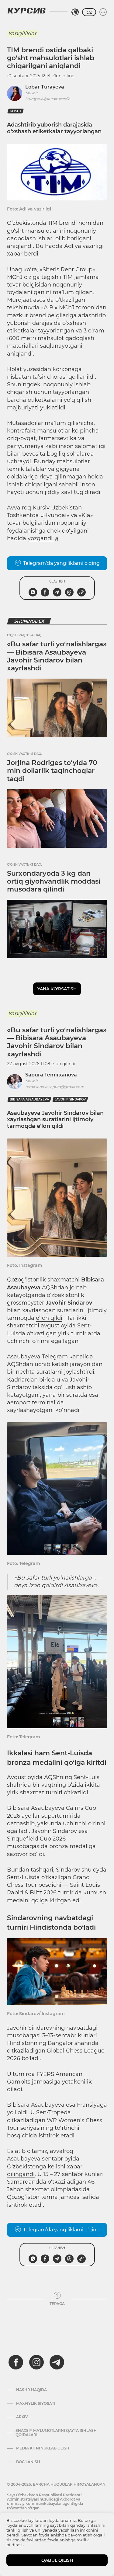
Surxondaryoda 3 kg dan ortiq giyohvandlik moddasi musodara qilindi (54, 881)
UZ (89, 12)
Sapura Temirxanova (51, 1075)
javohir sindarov (70, 1099)
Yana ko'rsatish (57, 989)
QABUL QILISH (57, 2560)
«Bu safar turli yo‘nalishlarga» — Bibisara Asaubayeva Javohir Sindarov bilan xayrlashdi (57, 656)
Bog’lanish (28, 2462)
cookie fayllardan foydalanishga (44, 2540)
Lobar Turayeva (45, 87)
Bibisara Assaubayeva (29, 1099)
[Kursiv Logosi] (26, 11)
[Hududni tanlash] (75, 12)
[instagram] (36, 2362)
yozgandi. (41, 538)
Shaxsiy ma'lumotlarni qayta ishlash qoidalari (56, 2433)
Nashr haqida (31, 2390)
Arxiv (22, 2417)
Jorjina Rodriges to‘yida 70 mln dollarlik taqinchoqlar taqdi (52, 771)
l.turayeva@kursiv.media (48, 99)
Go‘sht (16, 111)
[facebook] (16, 2362)
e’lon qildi (49, 1318)
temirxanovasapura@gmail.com (55, 1087)
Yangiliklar (22, 33)
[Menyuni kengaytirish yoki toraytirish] (103, 12)
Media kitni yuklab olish (43, 2448)
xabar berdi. (23, 254)
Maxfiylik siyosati (36, 2404)
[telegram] (57, 2362)
